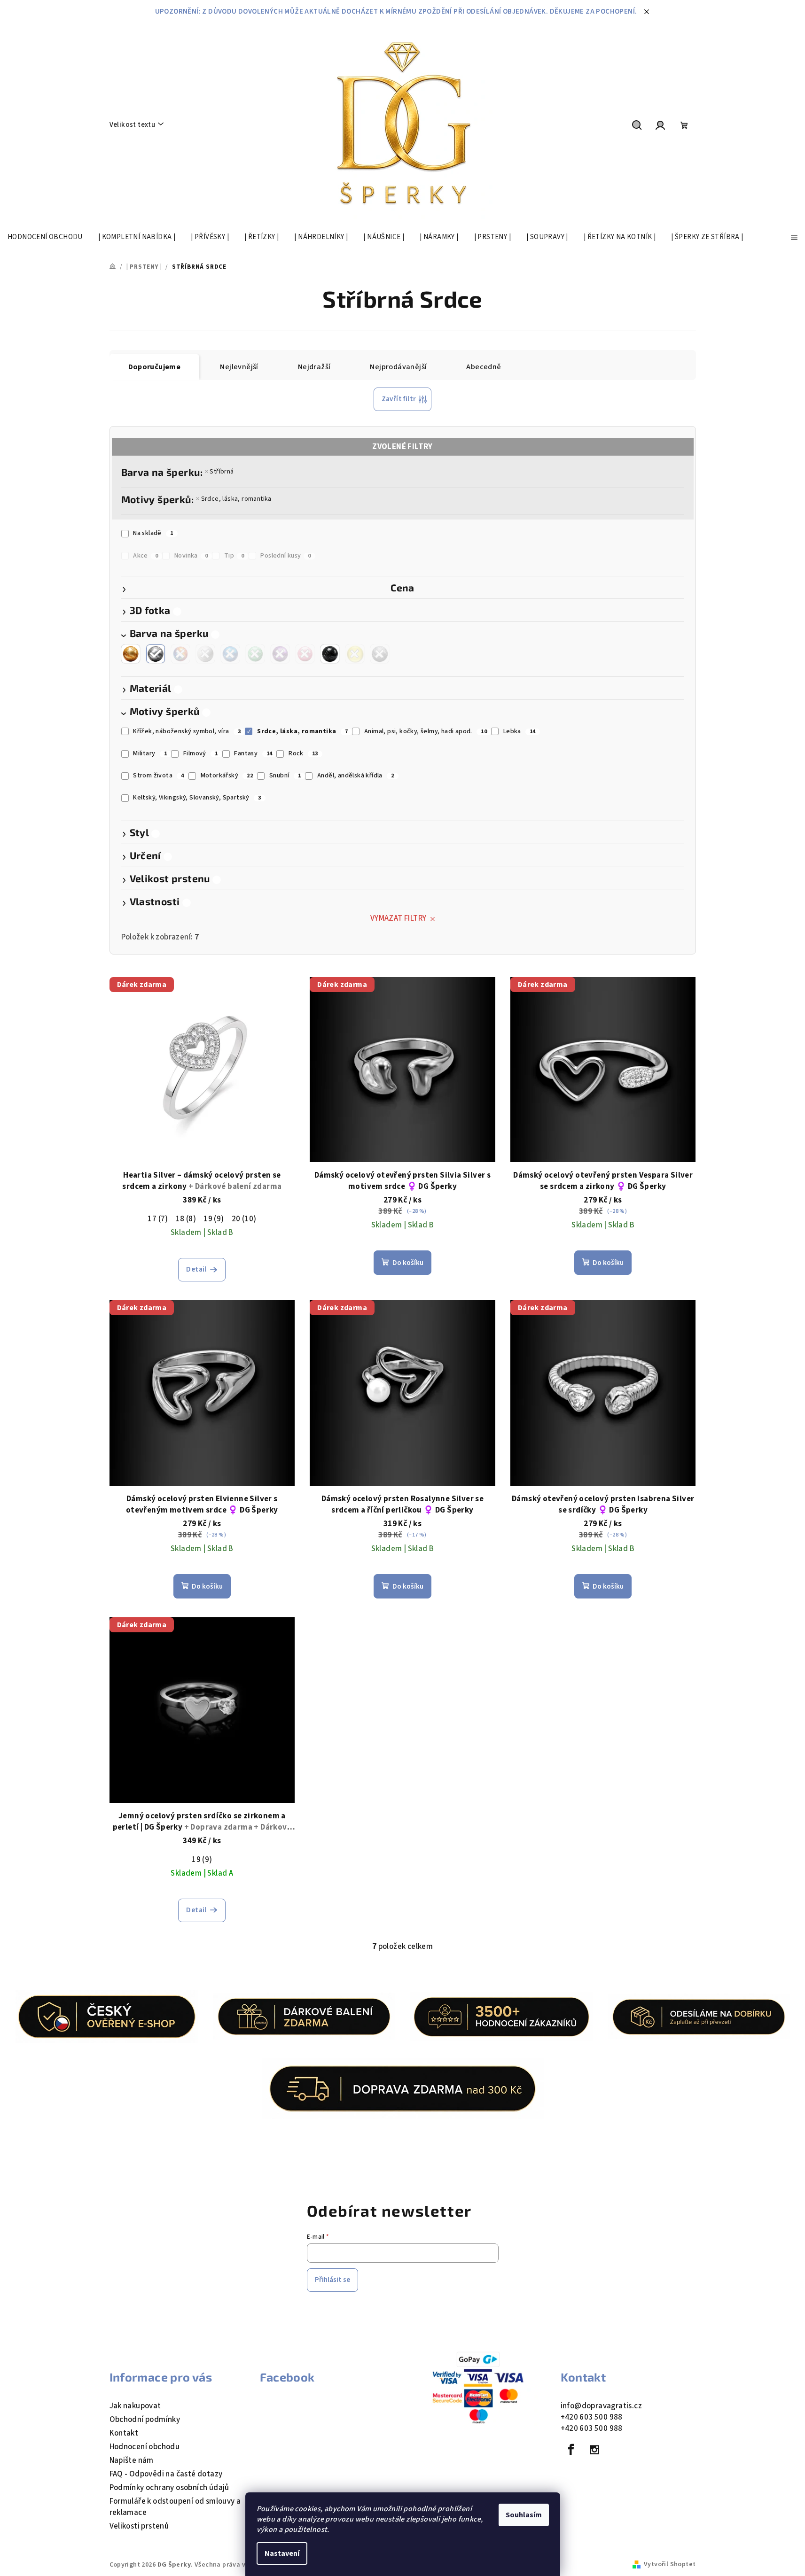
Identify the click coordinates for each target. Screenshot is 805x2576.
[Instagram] (594, 2450)
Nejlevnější (239, 367)
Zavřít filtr (399, 399)
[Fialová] (280, 654)
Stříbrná (222, 472)
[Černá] (330, 654)
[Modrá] (230, 654)
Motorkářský (227, 776)
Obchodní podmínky (145, 2420)
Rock (303, 753)
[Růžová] (305, 654)
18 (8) (186, 1219)
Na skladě (153, 533)
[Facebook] (571, 2450)
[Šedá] (380, 654)
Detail (196, 1269)
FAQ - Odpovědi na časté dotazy (166, 2474)
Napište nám (132, 2460)
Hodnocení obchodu (145, 2447)
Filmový (201, 753)
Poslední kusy (286, 556)
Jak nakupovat (135, 2406)
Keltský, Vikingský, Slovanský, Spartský (197, 798)
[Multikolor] (180, 654)
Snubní (285, 776)
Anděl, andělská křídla (356, 776)
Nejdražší (314, 367)
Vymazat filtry (399, 918)
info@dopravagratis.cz (601, 2406)
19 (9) (214, 1219)
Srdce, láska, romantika (236, 499)
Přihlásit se (332, 2280)
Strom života (159, 776)
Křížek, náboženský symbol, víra (187, 731)
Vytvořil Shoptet (670, 2564)
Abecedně (484, 367)
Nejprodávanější (398, 367)
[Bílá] (205, 654)
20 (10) (244, 1219)
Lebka (520, 731)
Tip (234, 556)
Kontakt (124, 2433)
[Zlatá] (131, 654)
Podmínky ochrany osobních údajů (169, 2488)
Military (150, 753)
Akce (145, 556)
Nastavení (282, 2553)
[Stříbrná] (156, 654)
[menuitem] (45, 237)
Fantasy (253, 753)
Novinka (191, 556)
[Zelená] (255, 654)
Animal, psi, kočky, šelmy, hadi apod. (426, 731)
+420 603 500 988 (592, 2417)
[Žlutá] (355, 654)
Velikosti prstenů (139, 2526)
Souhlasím (524, 2515)
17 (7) (158, 1219)
